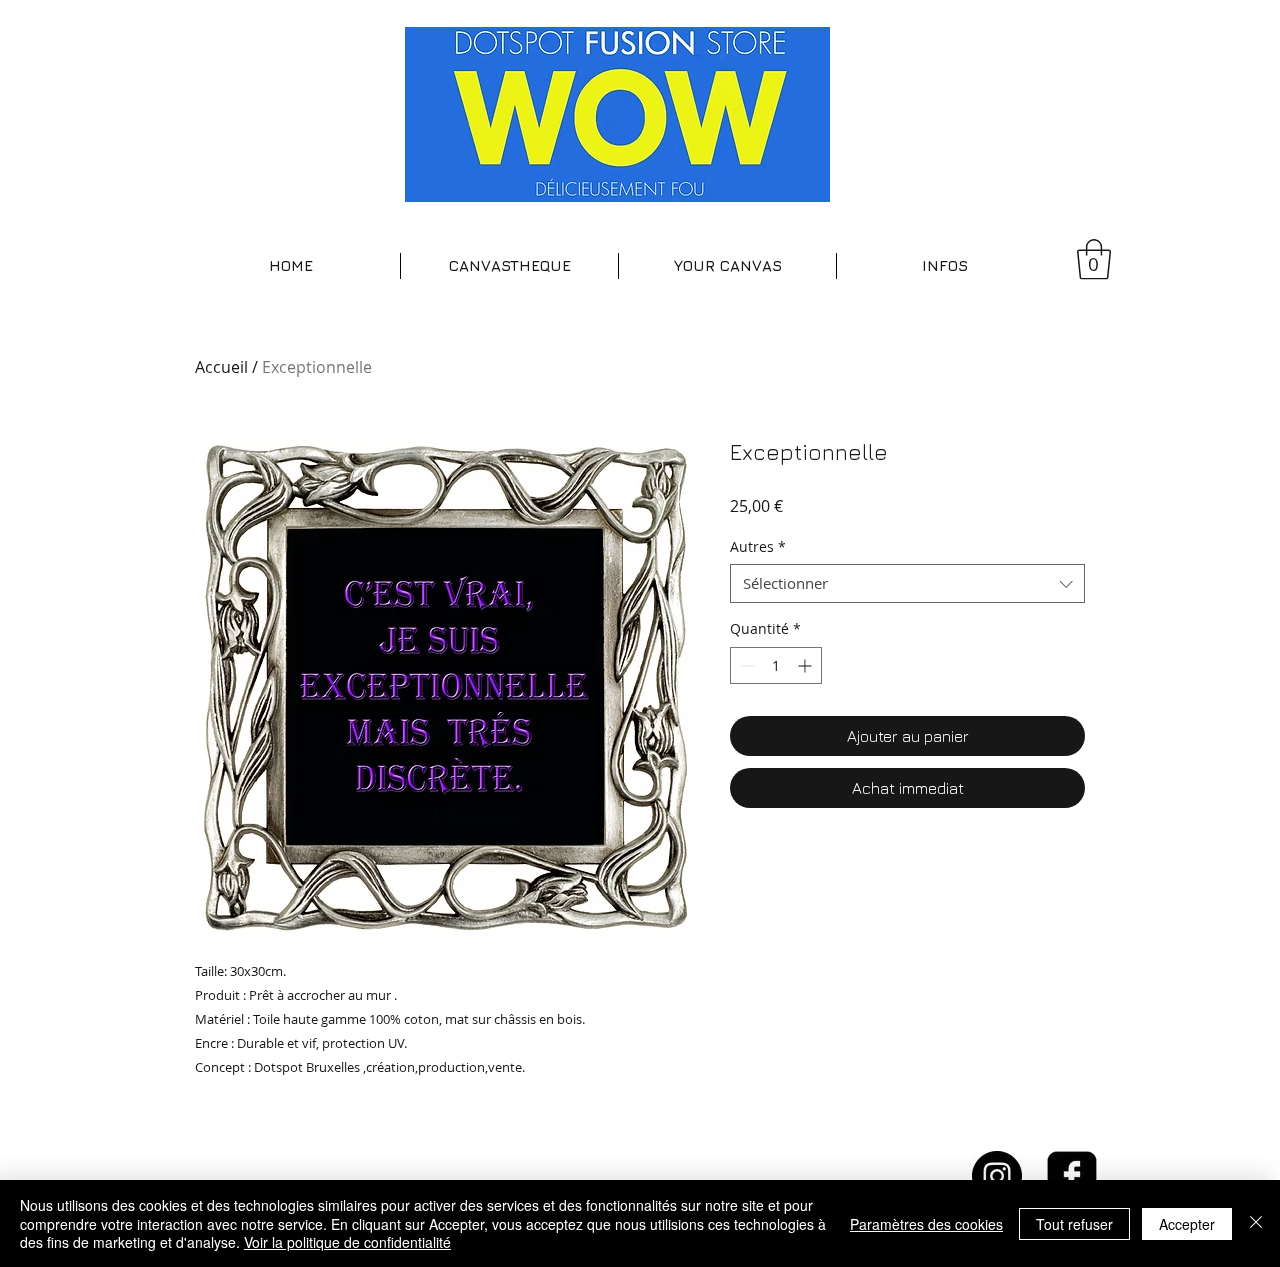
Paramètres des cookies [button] (926, 1224)
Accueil (221, 367)
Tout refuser (1074, 1224)
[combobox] (907, 583)
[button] (509, 266)
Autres (758, 546)
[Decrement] (745, 665)
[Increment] (806, 665)
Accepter (1187, 1224)
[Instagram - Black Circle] (997, 1176)
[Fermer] (1256, 1223)
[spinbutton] (776, 665)
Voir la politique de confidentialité (347, 1242)
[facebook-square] (1072, 1176)
